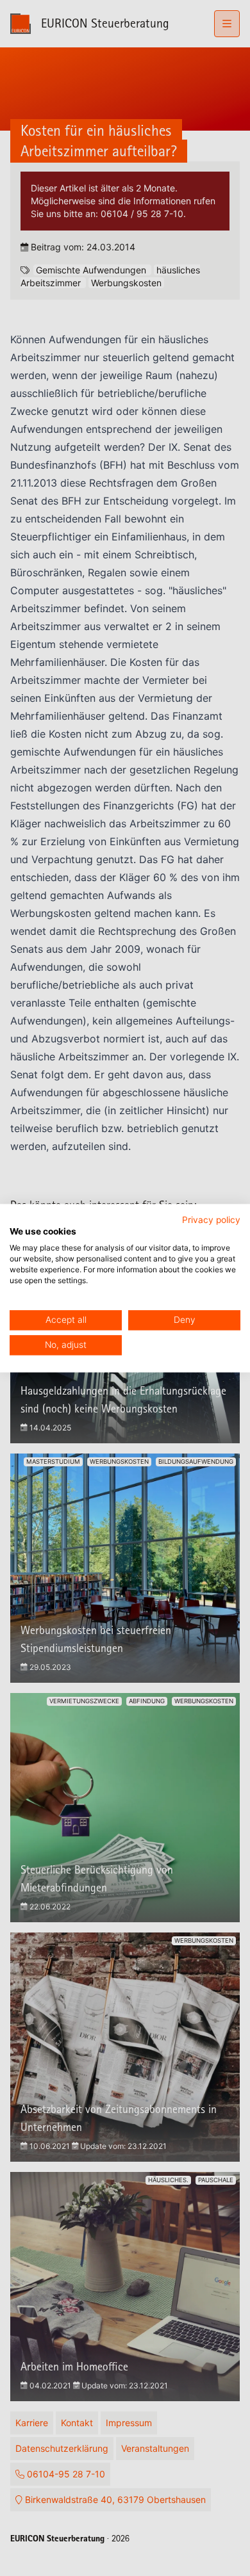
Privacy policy (211, 1220)
